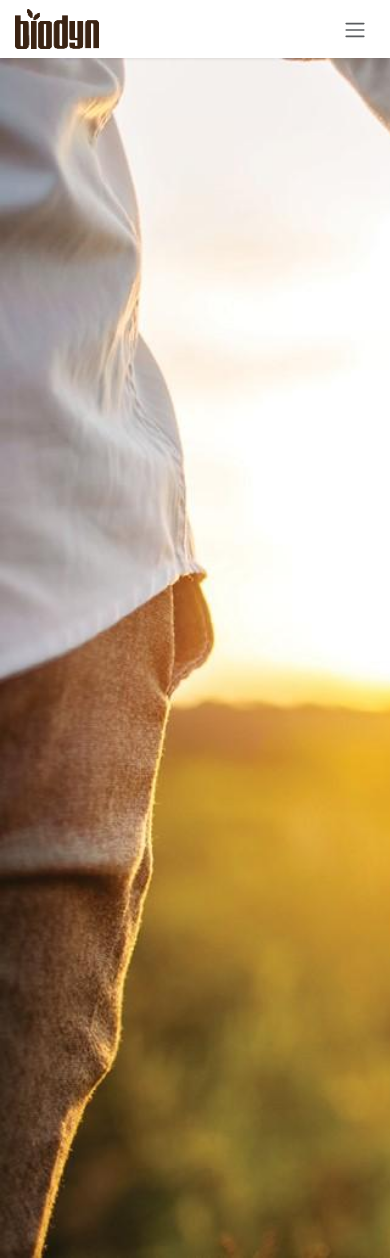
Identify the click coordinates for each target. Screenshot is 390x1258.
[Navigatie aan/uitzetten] (355, 29)
